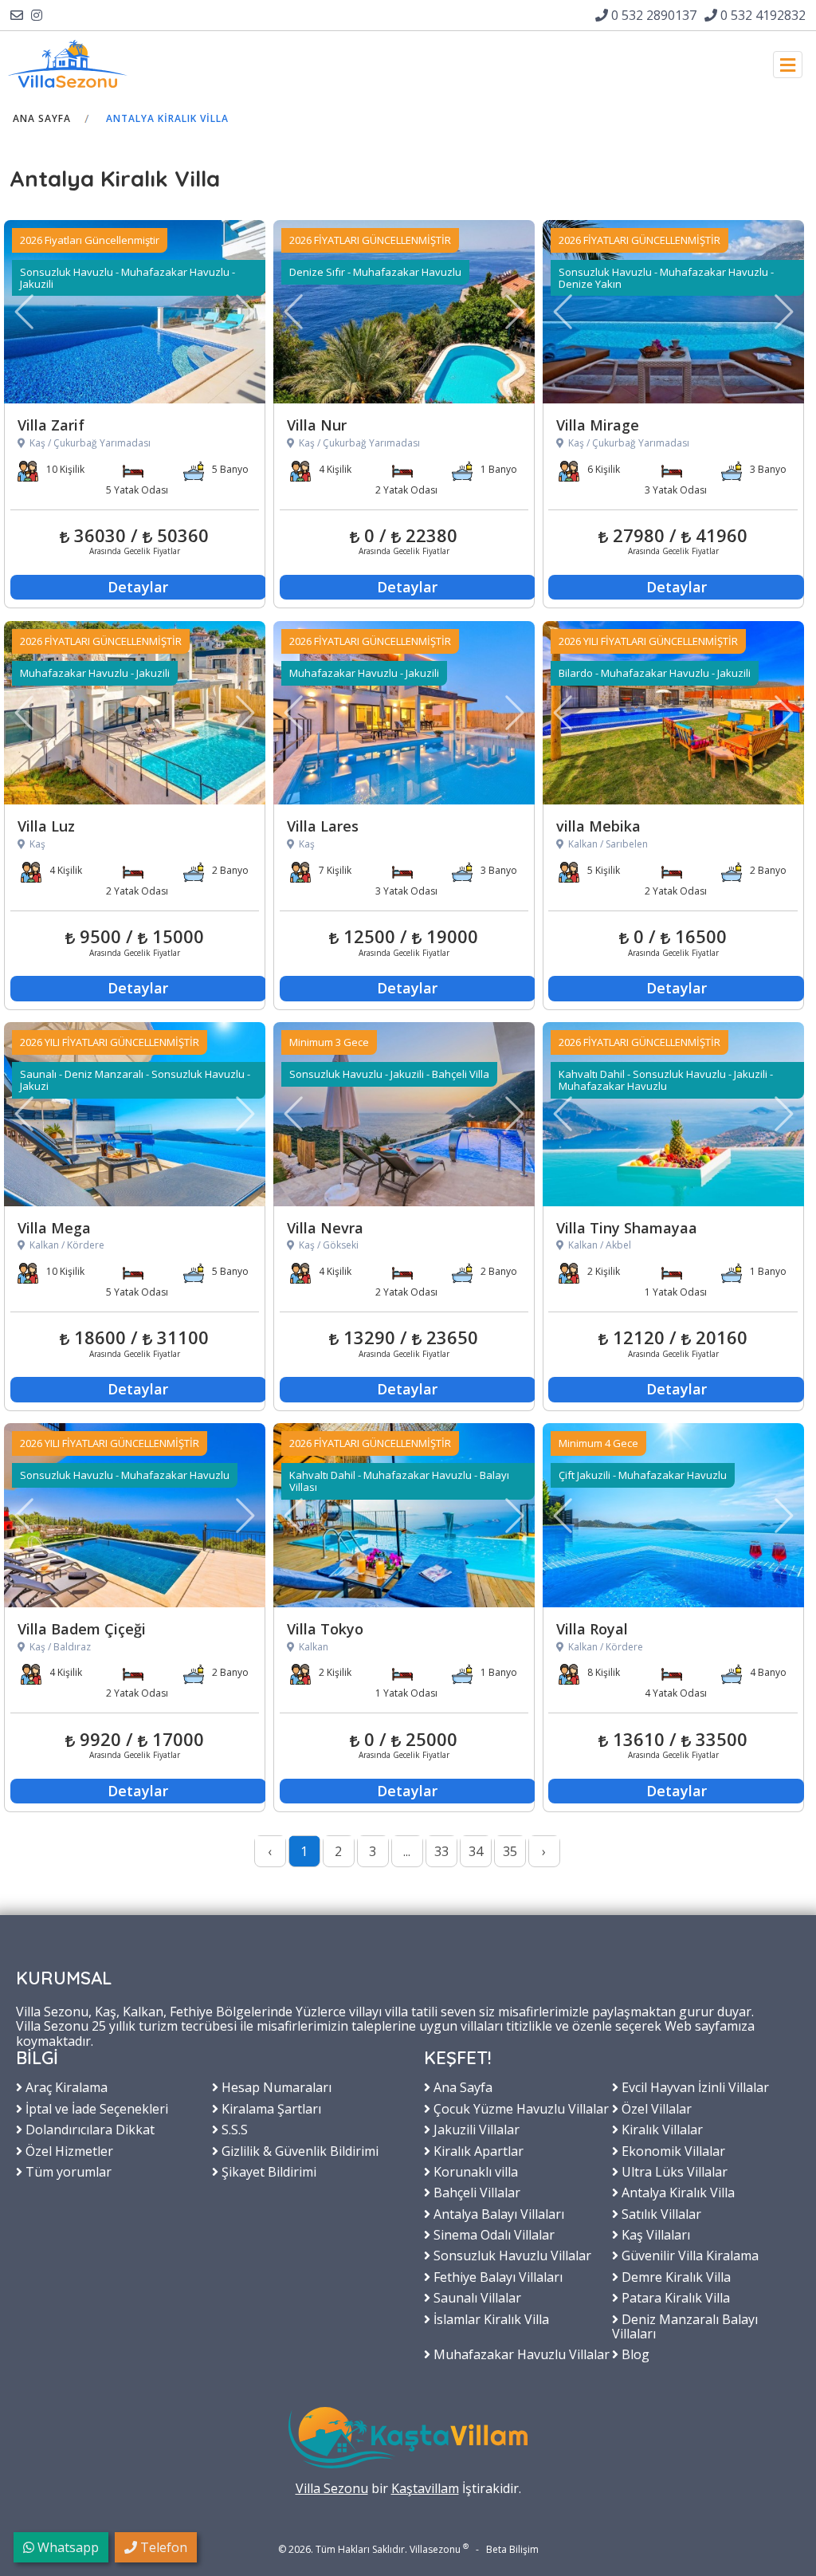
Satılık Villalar (660, 2213)
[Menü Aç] (788, 65)
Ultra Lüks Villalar (673, 2171)
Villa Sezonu (332, 2488)
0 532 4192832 (761, 15)
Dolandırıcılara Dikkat (88, 2129)
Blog (634, 2354)
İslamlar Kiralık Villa (490, 2318)
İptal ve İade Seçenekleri (95, 2108)
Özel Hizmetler (68, 2150)
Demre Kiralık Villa (675, 2276)
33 (441, 1851)
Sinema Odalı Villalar (492, 2234)
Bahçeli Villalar (475, 2192)
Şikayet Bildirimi (267, 2171)
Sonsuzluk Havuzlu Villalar (511, 2255)
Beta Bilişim (512, 2549)
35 (510, 1851)
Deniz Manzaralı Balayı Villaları (685, 2326)
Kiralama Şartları (270, 2108)
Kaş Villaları (654, 2234)
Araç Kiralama (65, 2086)
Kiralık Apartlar (477, 2150)
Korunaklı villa (474, 2171)
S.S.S (233, 2129)
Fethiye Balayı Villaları (496, 2276)
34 (476, 1851)
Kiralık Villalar (661, 2129)
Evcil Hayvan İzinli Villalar (694, 2086)
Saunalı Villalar (476, 2297)
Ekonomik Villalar (672, 2150)
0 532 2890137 (652, 15)
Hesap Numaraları (275, 2086)
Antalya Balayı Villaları (497, 2213)
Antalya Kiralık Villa (167, 118)
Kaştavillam (425, 2488)
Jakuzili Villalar (475, 2129)
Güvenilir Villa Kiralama (688, 2255)
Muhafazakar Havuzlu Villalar (520, 2354)
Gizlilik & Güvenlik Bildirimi (298, 2150)
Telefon (162, 2547)
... (407, 1851)
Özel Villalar (655, 2108)
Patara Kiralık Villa (674, 2297)
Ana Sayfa (42, 118)
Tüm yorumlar (67, 2171)
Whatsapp (67, 2547)
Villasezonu (435, 2549)
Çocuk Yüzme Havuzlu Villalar (520, 2108)
